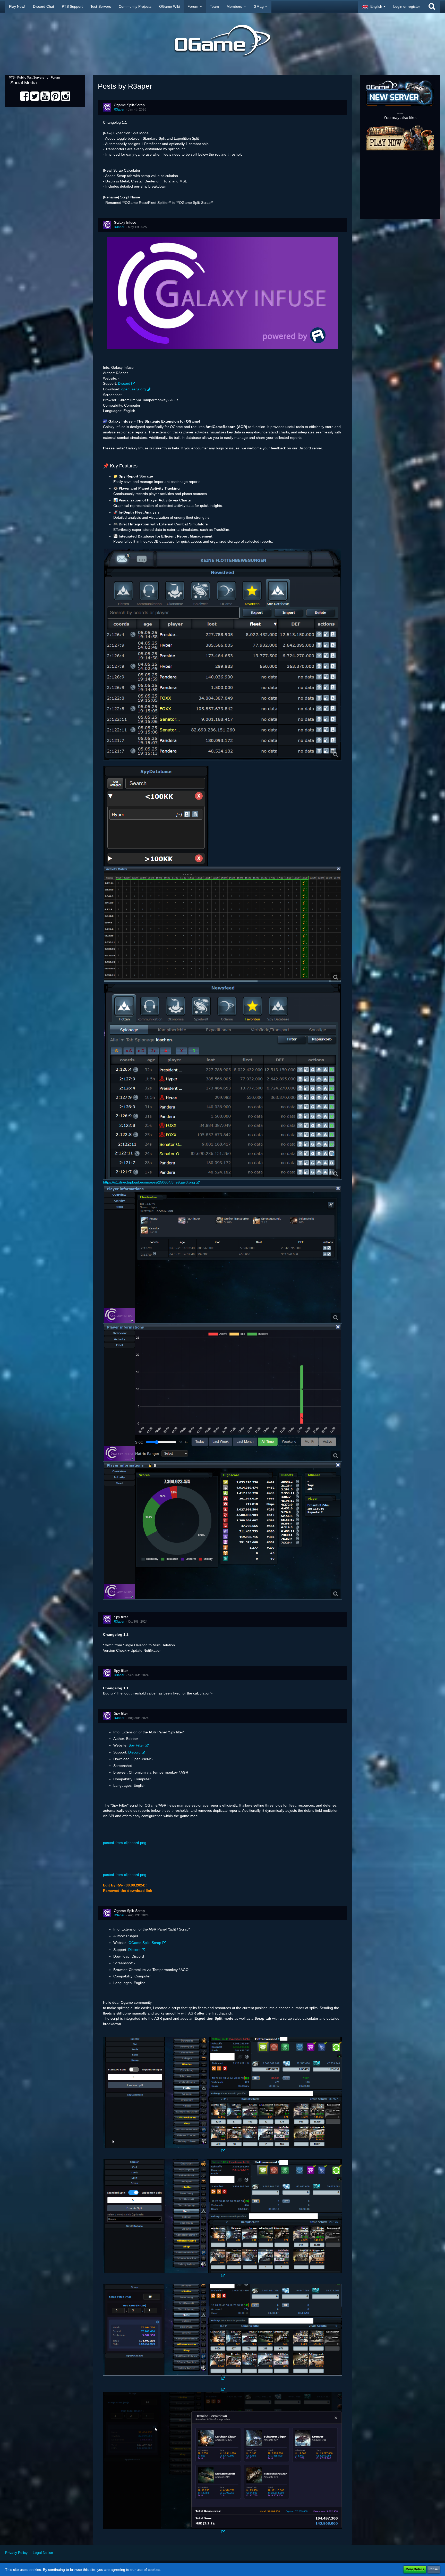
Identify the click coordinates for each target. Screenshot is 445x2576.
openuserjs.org (134, 389)
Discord (124, 383)
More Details (415, 2569)
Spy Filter (136, 1745)
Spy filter (121, 1617)
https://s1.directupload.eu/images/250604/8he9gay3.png (149, 1182)
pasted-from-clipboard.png (125, 1843)
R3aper (119, 110)
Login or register (407, 6)
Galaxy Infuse (125, 222)
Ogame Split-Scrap (129, 105)
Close (434, 2569)
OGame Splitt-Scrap (145, 1943)
